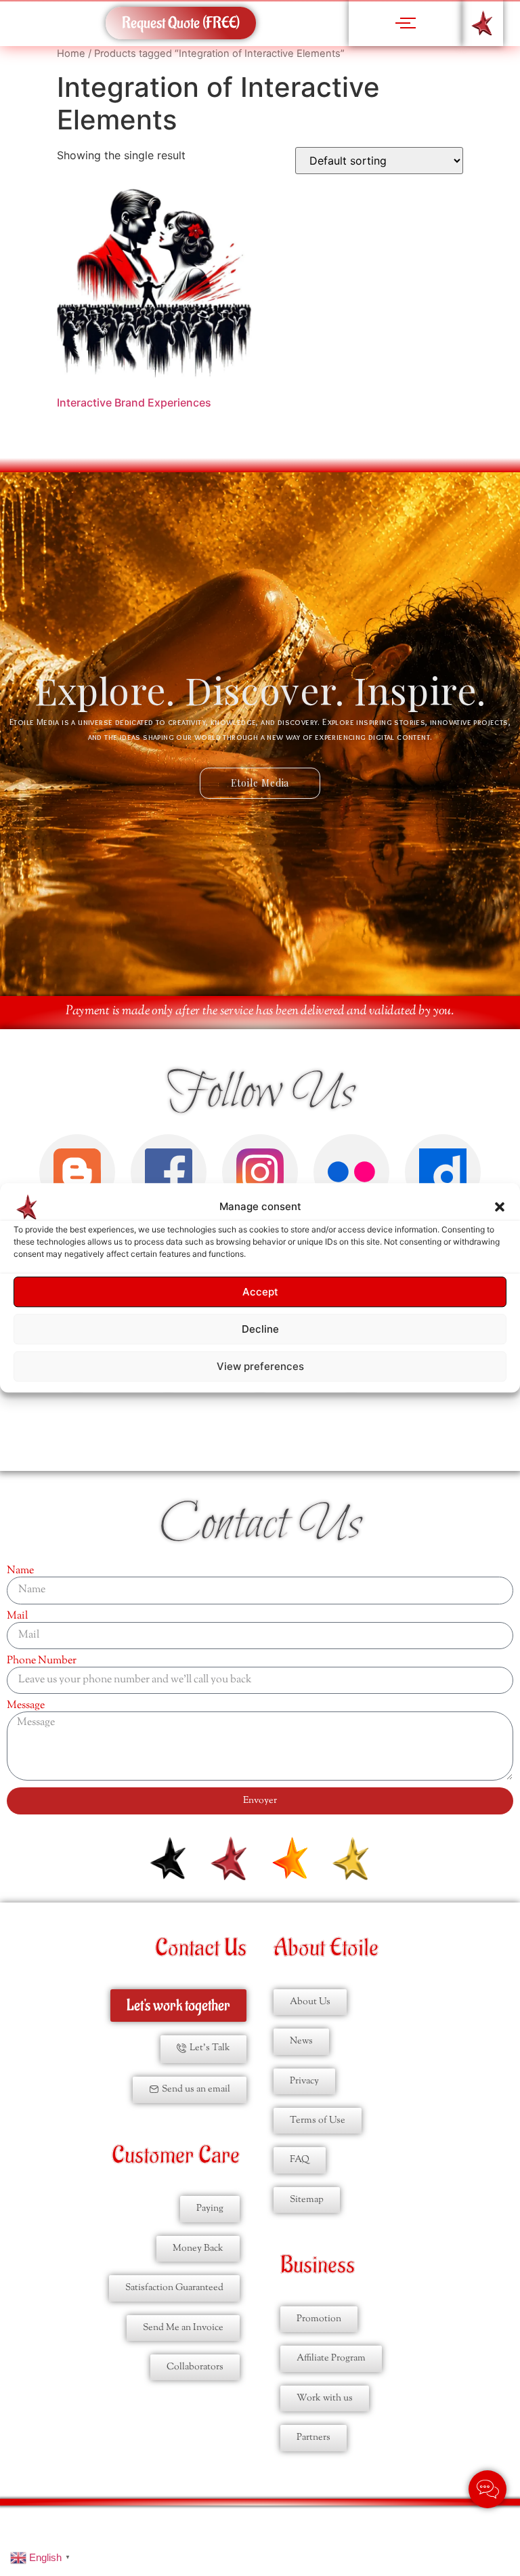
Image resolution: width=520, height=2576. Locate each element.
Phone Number (42, 1661)
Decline (260, 1329)
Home (71, 54)
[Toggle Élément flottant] (487, 2489)
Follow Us (260, 1094)
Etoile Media (260, 783)
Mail (17, 1617)
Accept (260, 1292)
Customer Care (176, 2156)
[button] (500, 1207)
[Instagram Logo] (260, 1172)
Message (26, 1706)
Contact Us (260, 1525)
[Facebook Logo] (169, 1172)
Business (318, 2265)
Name (20, 1571)
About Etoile (326, 1948)
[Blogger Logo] (77, 1172)
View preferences (260, 1366)
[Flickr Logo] (351, 1172)
